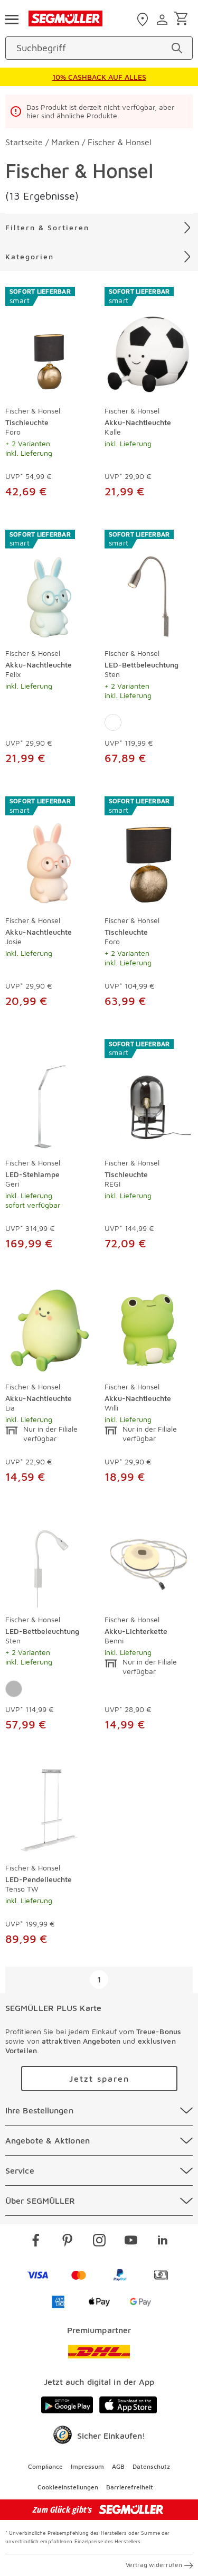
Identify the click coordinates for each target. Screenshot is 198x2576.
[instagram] (99, 2242)
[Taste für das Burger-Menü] (12, 18)
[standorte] (144, 20)
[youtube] (131, 2242)
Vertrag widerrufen (154, 2565)
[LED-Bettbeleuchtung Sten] (50, 1562)
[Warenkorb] (183, 19)
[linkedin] (163, 2242)
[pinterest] (68, 2242)
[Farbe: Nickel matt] (14, 1689)
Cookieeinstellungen (68, 2487)
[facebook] (36, 2242)
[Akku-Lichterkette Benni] (149, 1562)
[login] (163, 20)
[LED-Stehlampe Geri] (50, 1095)
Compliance (45, 2466)
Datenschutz (151, 2466)
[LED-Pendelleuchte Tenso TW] (50, 1809)
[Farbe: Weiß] (113, 722)
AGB (118, 2466)
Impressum (87, 2466)
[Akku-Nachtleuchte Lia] (50, 1328)
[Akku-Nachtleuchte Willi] (149, 1328)
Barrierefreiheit (130, 2487)
